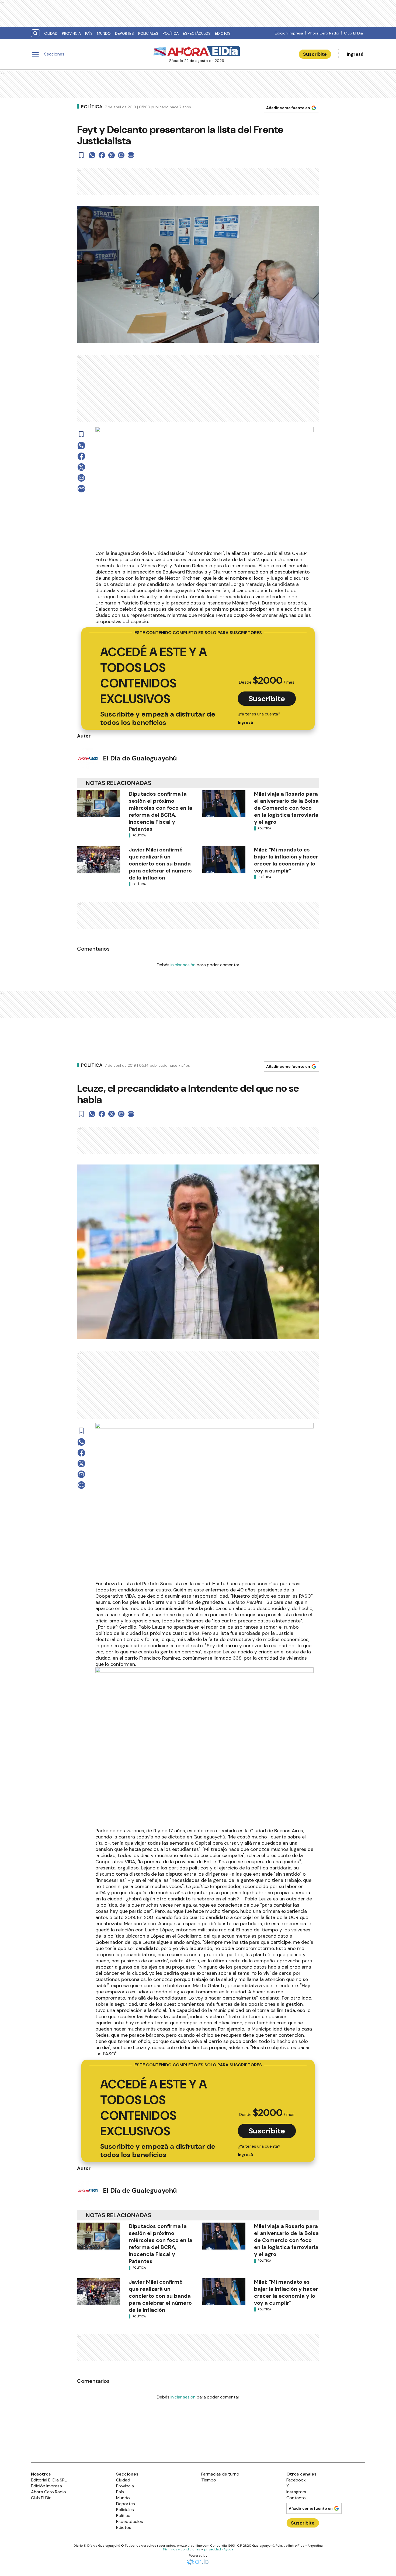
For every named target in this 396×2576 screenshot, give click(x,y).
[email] (121, 155)
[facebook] (102, 155)
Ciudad (51, 33)
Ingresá (355, 54)
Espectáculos (197, 33)
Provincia (71, 33)
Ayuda (228, 2549)
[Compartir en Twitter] (112, 155)
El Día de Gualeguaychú (140, 758)
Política (171, 33)
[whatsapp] (92, 155)
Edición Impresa (289, 33)
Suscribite (315, 54)
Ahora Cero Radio (324, 33)
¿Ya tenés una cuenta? (259, 718)
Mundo (104, 33)
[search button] (35, 33)
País (89, 33)
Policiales (148, 33)
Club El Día (353, 33)
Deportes (124, 33)
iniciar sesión (183, 965)
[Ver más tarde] (81, 155)
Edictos (223, 33)
